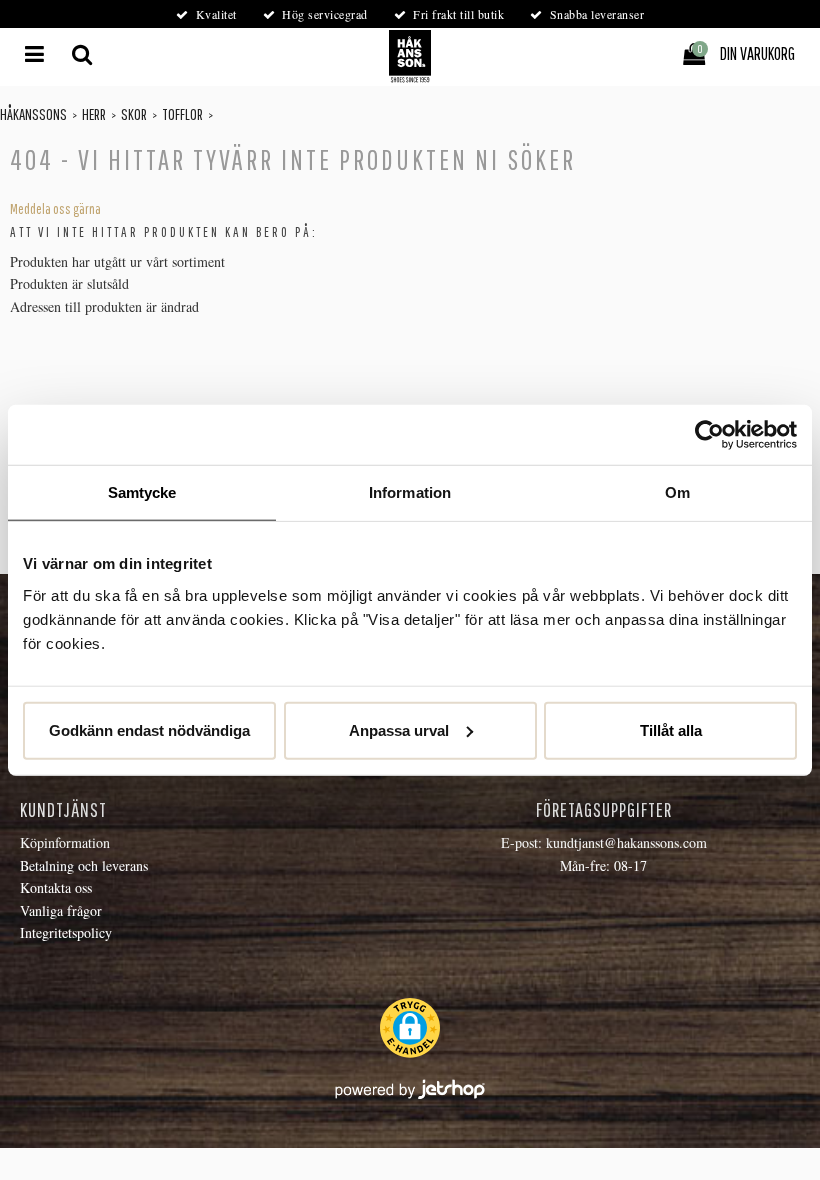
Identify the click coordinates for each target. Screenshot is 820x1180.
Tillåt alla (671, 729)
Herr (94, 114)
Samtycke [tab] (142, 492)
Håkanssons (33, 114)
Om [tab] (677, 492)
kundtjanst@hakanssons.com (626, 842)
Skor (134, 114)
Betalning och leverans (84, 865)
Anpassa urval (399, 729)
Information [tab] (410, 492)
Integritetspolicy (66, 932)
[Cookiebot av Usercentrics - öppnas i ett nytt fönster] (709, 435)
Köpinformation (65, 842)
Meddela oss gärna (55, 209)
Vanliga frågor (61, 910)
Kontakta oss (56, 887)
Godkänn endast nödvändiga (149, 729)
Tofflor (182, 114)
